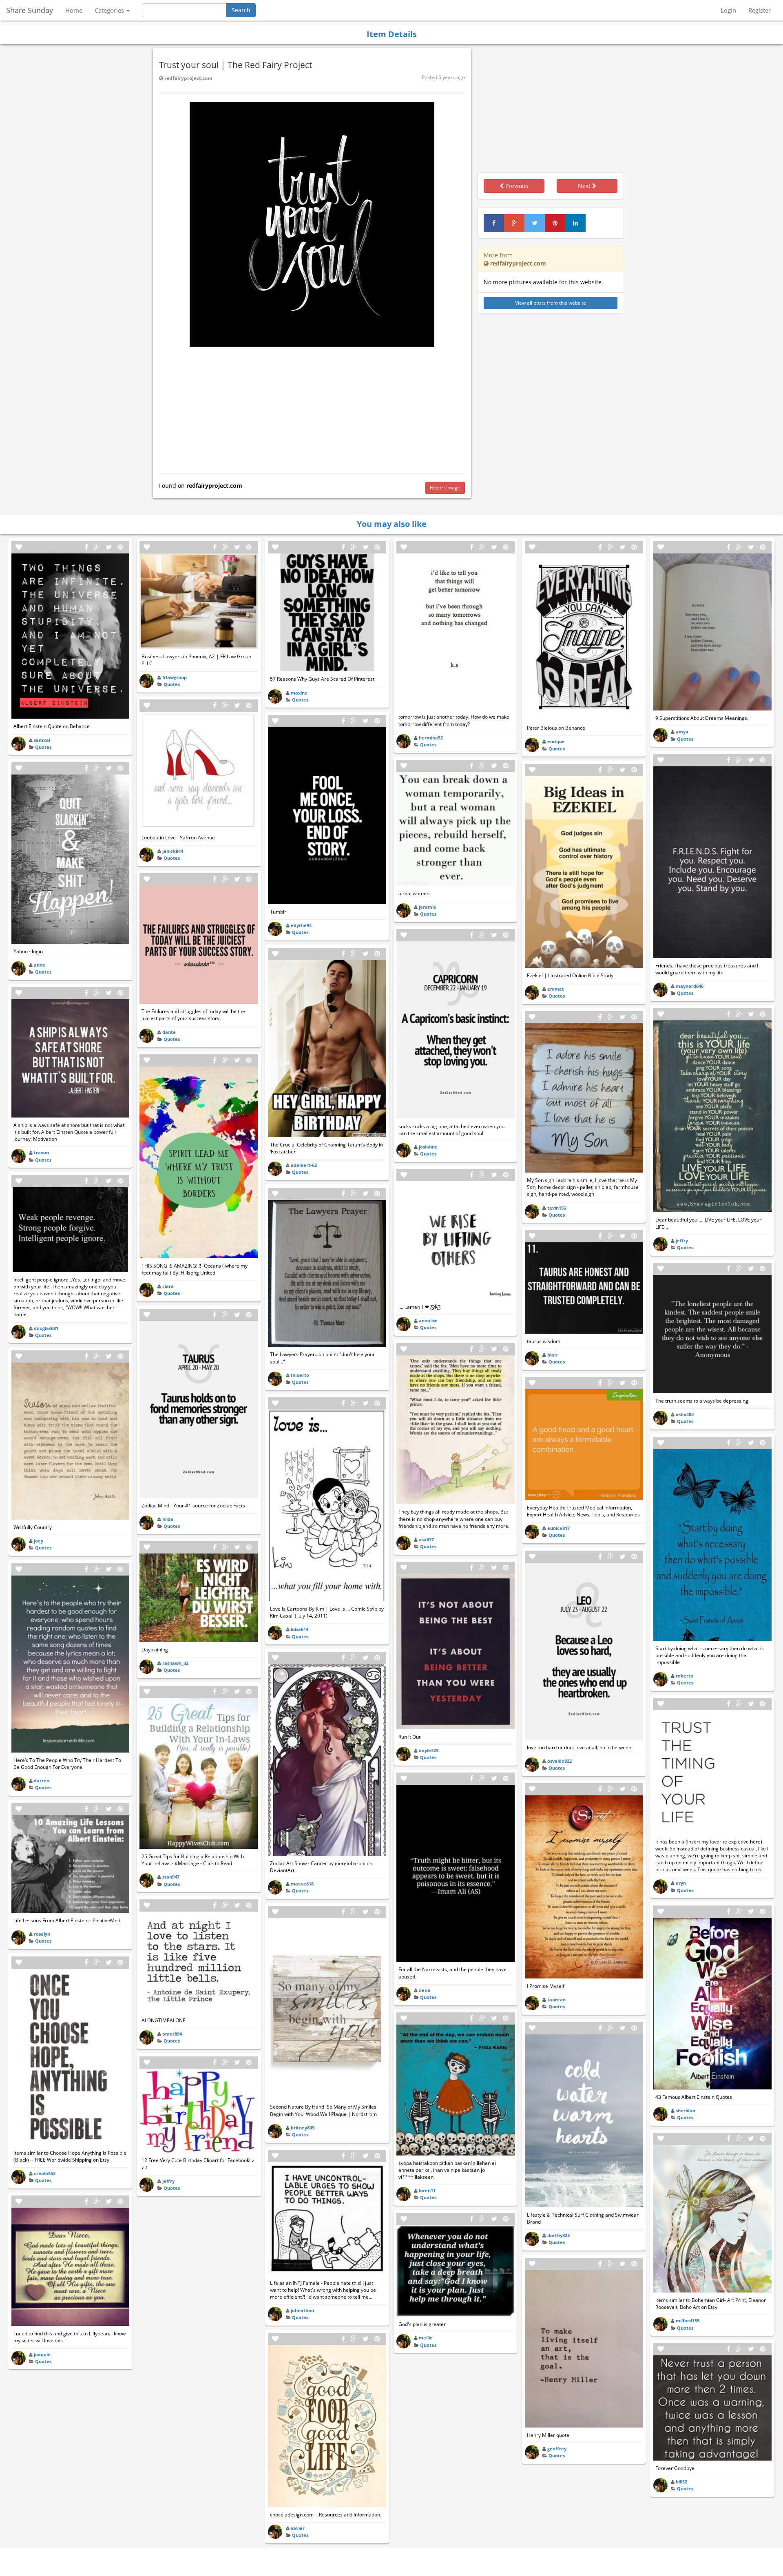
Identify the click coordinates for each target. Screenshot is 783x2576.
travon (41, 1152)
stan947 (171, 1877)
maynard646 (690, 986)
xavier (298, 2528)
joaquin (42, 2354)
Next (585, 186)
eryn (681, 1883)
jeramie (428, 907)
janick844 (173, 851)
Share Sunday (30, 10)
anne (40, 965)
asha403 (685, 1414)
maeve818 (302, 1884)
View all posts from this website (551, 303)
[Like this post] (19, 547)
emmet (556, 989)
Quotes (43, 747)
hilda (168, 1519)
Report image (445, 488)
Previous (516, 186)
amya (682, 731)
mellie (426, 2338)
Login (728, 10)
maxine (299, 693)
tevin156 (557, 1208)
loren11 (427, 2190)
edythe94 (301, 925)
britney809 (303, 2128)
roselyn (42, 1934)
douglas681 (46, 1328)
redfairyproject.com (188, 78)
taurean (556, 1999)
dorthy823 (558, 2235)
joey (39, 1541)
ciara (168, 1286)
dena (425, 1990)
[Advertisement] (312, 408)
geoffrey (557, 2449)
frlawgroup (175, 677)
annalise (428, 1320)
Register (760, 10)
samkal (42, 740)
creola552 (45, 2173)
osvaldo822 (560, 1761)
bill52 (681, 2482)
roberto (685, 1676)
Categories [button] (110, 10)
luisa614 (300, 1629)
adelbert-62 (304, 1165)
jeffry (168, 2181)
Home (74, 10)
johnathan (302, 2310)
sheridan (686, 2110)
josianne (428, 1147)
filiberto (300, 1375)
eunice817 (558, 1528)
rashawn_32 (175, 1663)
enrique (556, 741)
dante (169, 1032)
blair (552, 1355)
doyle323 (429, 1750)
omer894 (172, 2034)
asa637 (426, 1539)
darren (42, 1780)
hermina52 (431, 738)
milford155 (688, 2320)
